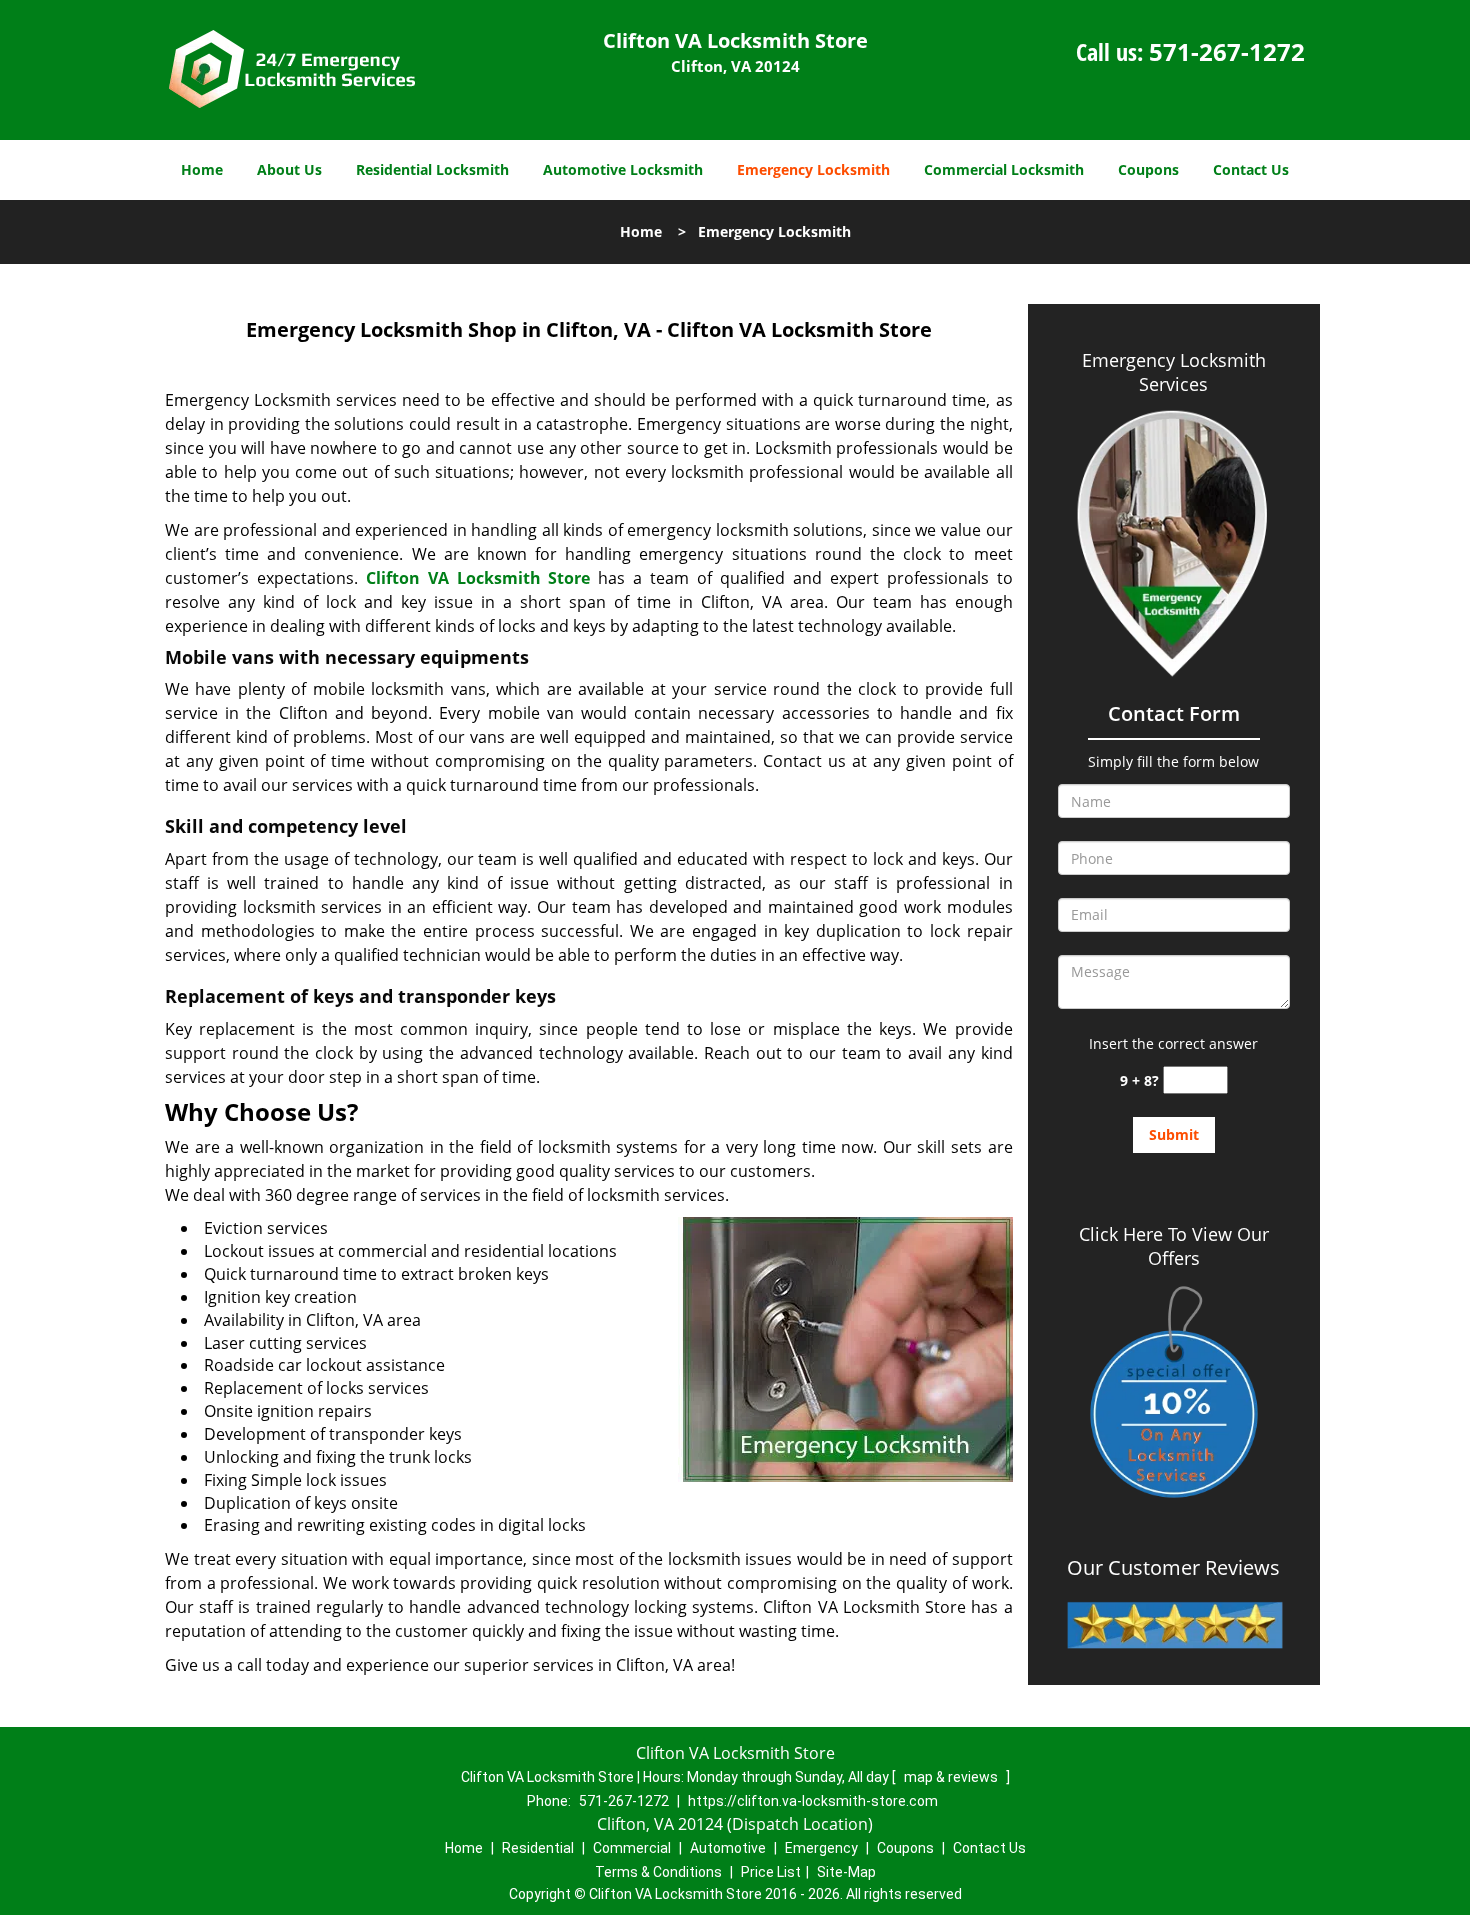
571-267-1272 (1227, 51)
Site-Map (846, 1872)
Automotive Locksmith (623, 169)
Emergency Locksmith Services (1174, 372)
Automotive (728, 1848)
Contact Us (1251, 169)
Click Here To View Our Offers (1174, 1246)
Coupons (1148, 169)
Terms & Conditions (658, 1872)
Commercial (632, 1848)
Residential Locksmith (432, 169)
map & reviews (952, 1777)
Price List (771, 1872)
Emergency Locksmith (813, 169)
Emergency (821, 1848)
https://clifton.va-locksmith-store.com (813, 1801)
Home (202, 169)
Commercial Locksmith (1004, 169)
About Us (289, 169)
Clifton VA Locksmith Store (478, 578)
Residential (538, 1848)
